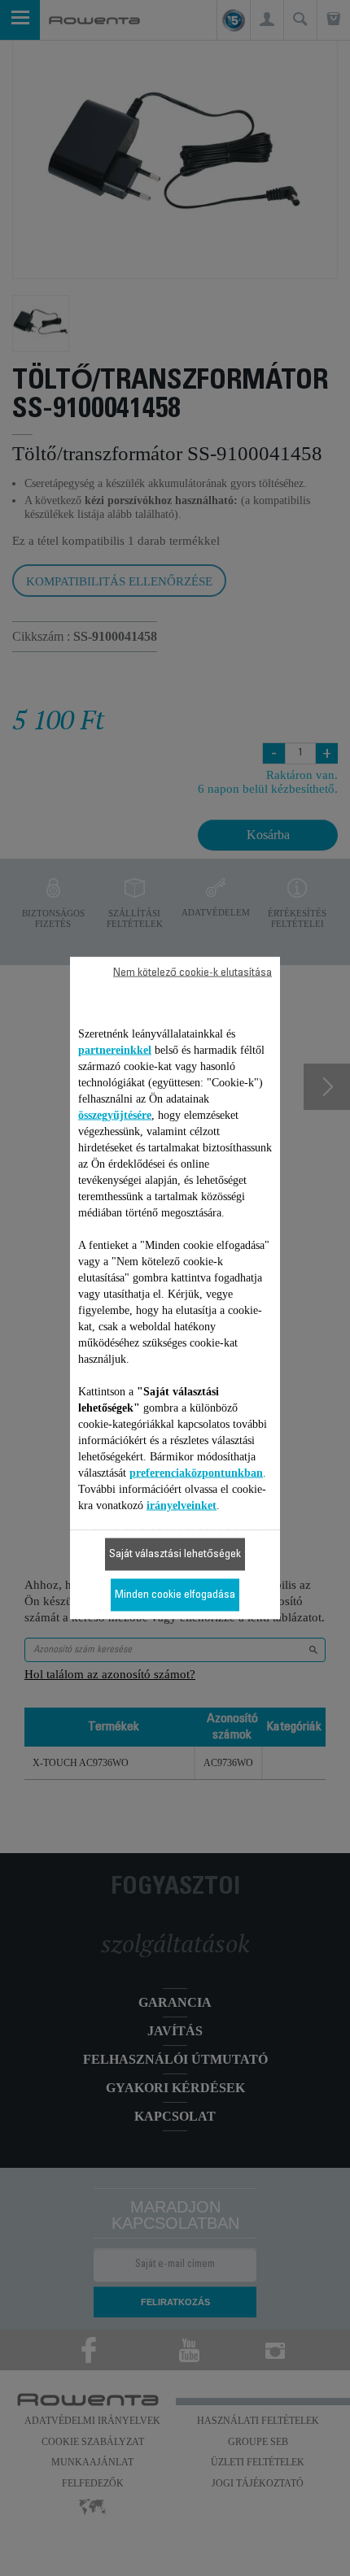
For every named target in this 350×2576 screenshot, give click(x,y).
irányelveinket (182, 1506)
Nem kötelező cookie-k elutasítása (192, 973)
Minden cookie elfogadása (175, 1595)
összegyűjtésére (115, 1115)
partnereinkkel (115, 1050)
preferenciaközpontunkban (196, 1473)
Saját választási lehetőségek (175, 1555)
